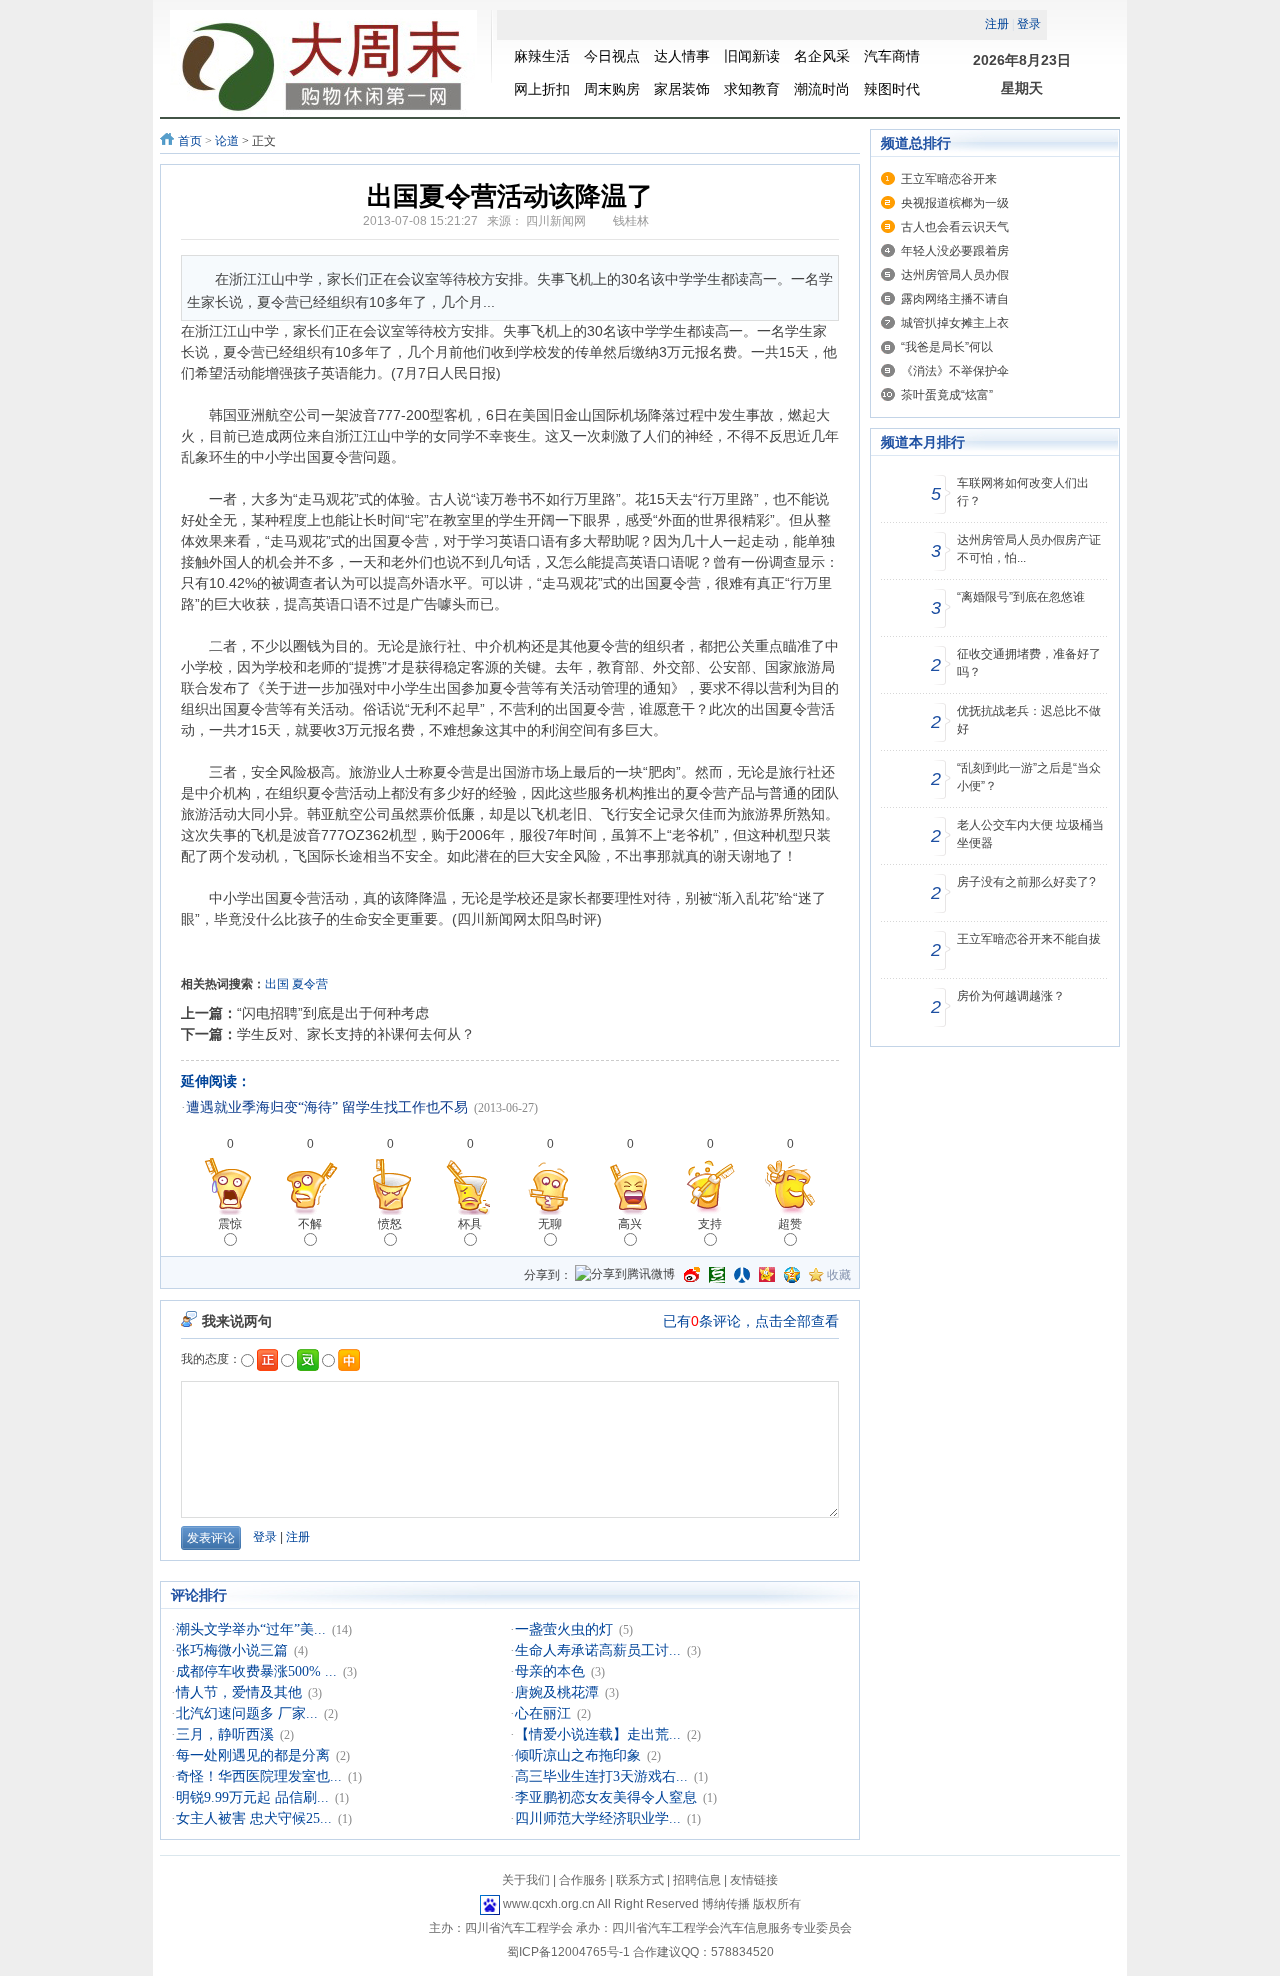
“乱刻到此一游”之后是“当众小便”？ (1029, 777)
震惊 (230, 1224)
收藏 (839, 1275)
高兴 (630, 1224)
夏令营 (310, 984)
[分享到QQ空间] (792, 1275)
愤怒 (390, 1224)
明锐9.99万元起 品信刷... (252, 1797)
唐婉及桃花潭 (557, 1692)
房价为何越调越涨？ (1011, 996)
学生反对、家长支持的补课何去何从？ (356, 1034)
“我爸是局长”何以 (947, 347)
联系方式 (640, 1880)
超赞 (790, 1224)
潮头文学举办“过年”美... (251, 1629)
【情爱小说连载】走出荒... (598, 1734)
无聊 (550, 1224)
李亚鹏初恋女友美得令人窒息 (606, 1797)
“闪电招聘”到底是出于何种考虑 (333, 1013)
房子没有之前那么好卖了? (1026, 882)
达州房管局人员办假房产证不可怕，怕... (1029, 549)
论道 (227, 141)
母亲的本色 (550, 1671)
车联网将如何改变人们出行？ (1023, 492)
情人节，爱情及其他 (239, 1692)
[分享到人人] (742, 1275)
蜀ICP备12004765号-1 (568, 1952)
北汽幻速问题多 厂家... (247, 1713)
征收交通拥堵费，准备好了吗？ (1029, 663)
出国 (277, 984)
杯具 (470, 1224)
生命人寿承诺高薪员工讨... (598, 1650)
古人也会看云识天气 (955, 227)
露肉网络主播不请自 (955, 299)
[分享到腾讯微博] (625, 1275)
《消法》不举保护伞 (955, 371)
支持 (710, 1224)
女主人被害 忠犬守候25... (254, 1818)
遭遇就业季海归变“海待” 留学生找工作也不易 (327, 1107)
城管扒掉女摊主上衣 (955, 323)
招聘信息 (697, 1880)
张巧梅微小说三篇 (232, 1650)
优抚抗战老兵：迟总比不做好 (1029, 720)
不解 (310, 1224)
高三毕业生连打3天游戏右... (601, 1776)
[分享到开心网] (767, 1275)
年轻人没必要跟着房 (955, 251)
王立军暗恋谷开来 (949, 179)
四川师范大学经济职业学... (598, 1818)
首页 (190, 141)
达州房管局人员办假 (955, 275)
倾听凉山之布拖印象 (578, 1755)
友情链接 (754, 1880)
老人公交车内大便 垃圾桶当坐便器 (1030, 834)
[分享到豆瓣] (717, 1275)
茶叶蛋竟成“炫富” (947, 395)
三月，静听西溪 (225, 1734)
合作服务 (583, 1880)
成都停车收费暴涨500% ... (256, 1671)
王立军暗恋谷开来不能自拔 (1029, 939)
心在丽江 (543, 1713)
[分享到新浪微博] (692, 1275)
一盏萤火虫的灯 (564, 1629)
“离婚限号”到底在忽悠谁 (1021, 597)
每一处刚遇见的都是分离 (253, 1755)
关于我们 (526, 1880)
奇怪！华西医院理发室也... (259, 1776)
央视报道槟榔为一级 (955, 203)
